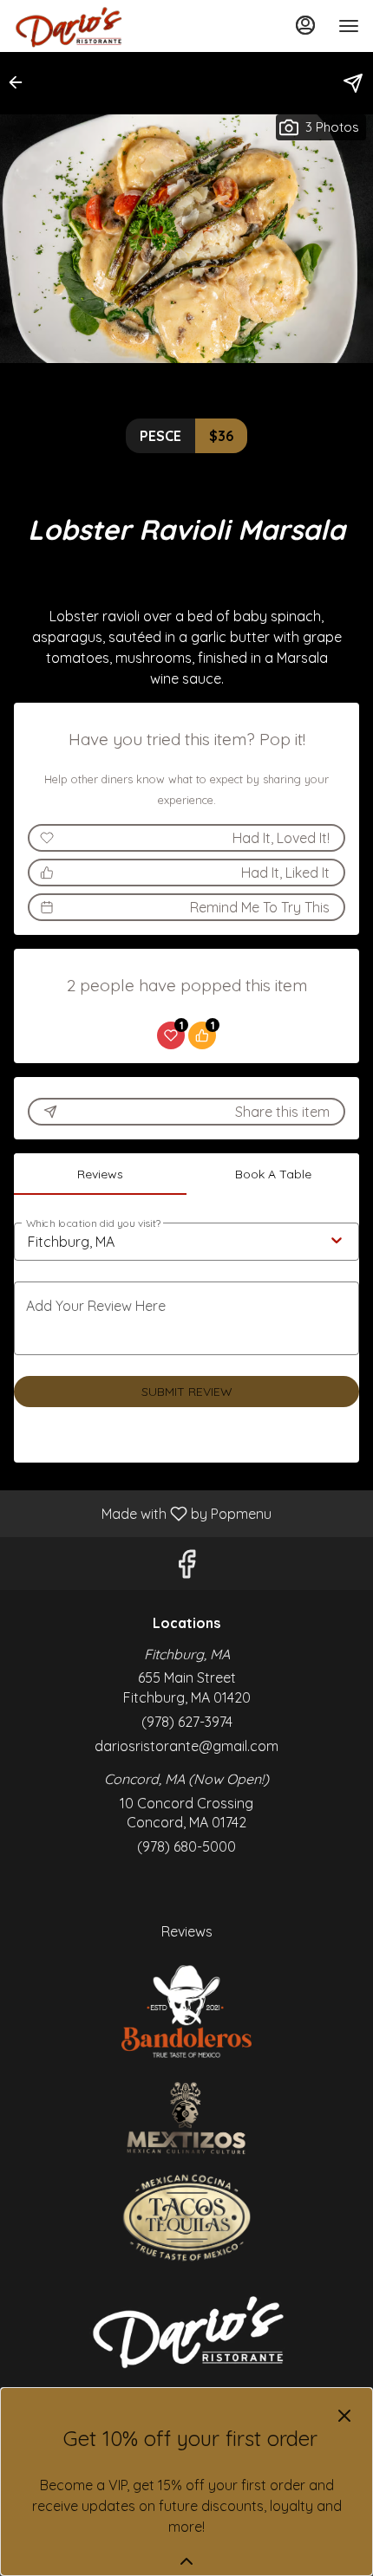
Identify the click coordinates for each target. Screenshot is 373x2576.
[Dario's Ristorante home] (92, 26)
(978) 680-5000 (186, 1846)
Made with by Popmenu (142, 1513)
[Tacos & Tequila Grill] (186, 2216)
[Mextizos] (186, 2117)
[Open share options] (353, 83)
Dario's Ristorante (186, 2330)
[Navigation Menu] (349, 26)
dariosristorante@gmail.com (186, 1746)
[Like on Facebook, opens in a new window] (186, 1568)
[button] (21, 82)
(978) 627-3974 (187, 1722)
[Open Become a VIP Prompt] (186, 2561)
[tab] (100, 1174)
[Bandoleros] (186, 2010)
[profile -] (305, 25)
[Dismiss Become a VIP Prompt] (344, 2416)
